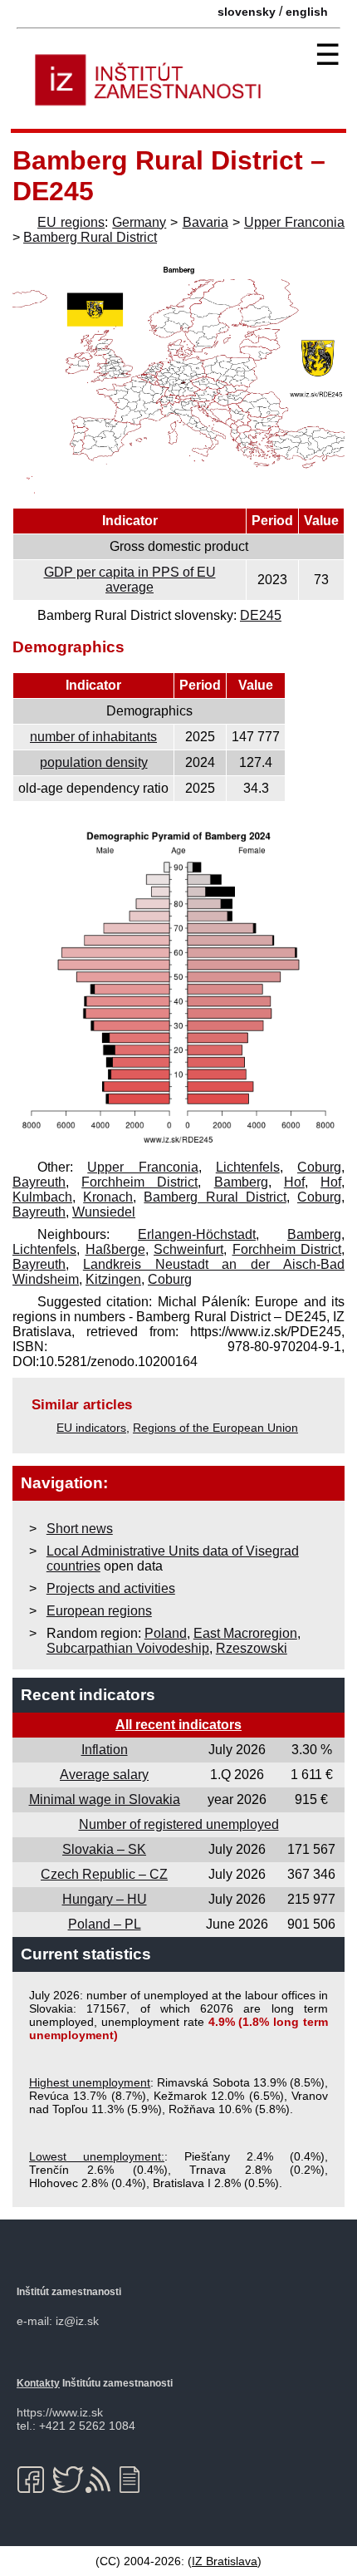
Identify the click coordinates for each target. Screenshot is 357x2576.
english (307, 12)
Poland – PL (105, 1924)
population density (94, 762)
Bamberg (241, 1182)
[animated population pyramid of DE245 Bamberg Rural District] (178, 1145)
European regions (99, 1611)
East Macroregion (245, 1633)
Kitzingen (113, 1279)
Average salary (104, 1775)
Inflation (105, 1750)
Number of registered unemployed (179, 1824)
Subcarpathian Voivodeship (128, 1648)
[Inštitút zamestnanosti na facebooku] (34, 2480)
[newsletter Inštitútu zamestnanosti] (136, 2480)
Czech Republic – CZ (104, 1874)
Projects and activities (111, 1588)
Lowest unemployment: (97, 2156)
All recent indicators (178, 1725)
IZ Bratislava (225, 2561)
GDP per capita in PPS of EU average (130, 580)
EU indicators (91, 1428)
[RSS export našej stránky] (102, 2480)
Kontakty (38, 2383)
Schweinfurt (188, 1249)
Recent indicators (88, 1695)
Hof (294, 1182)
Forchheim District (139, 1182)
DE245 (261, 615)
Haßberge (115, 1249)
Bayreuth (39, 1182)
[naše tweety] (68, 2480)
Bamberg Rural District (90, 237)
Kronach (108, 1197)
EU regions (71, 222)
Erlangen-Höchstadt (197, 1234)
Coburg (319, 1167)
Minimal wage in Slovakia (105, 1799)
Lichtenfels (248, 1167)
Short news (80, 1529)
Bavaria (205, 222)
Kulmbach (42, 1197)
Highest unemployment (90, 2082)
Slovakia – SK (104, 1849)
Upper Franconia (294, 222)
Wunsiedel (104, 1212)
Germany (139, 222)
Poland (166, 1633)
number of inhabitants (93, 737)
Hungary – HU (105, 1899)
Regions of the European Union (215, 1428)
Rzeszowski (252, 1648)
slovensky (247, 12)
